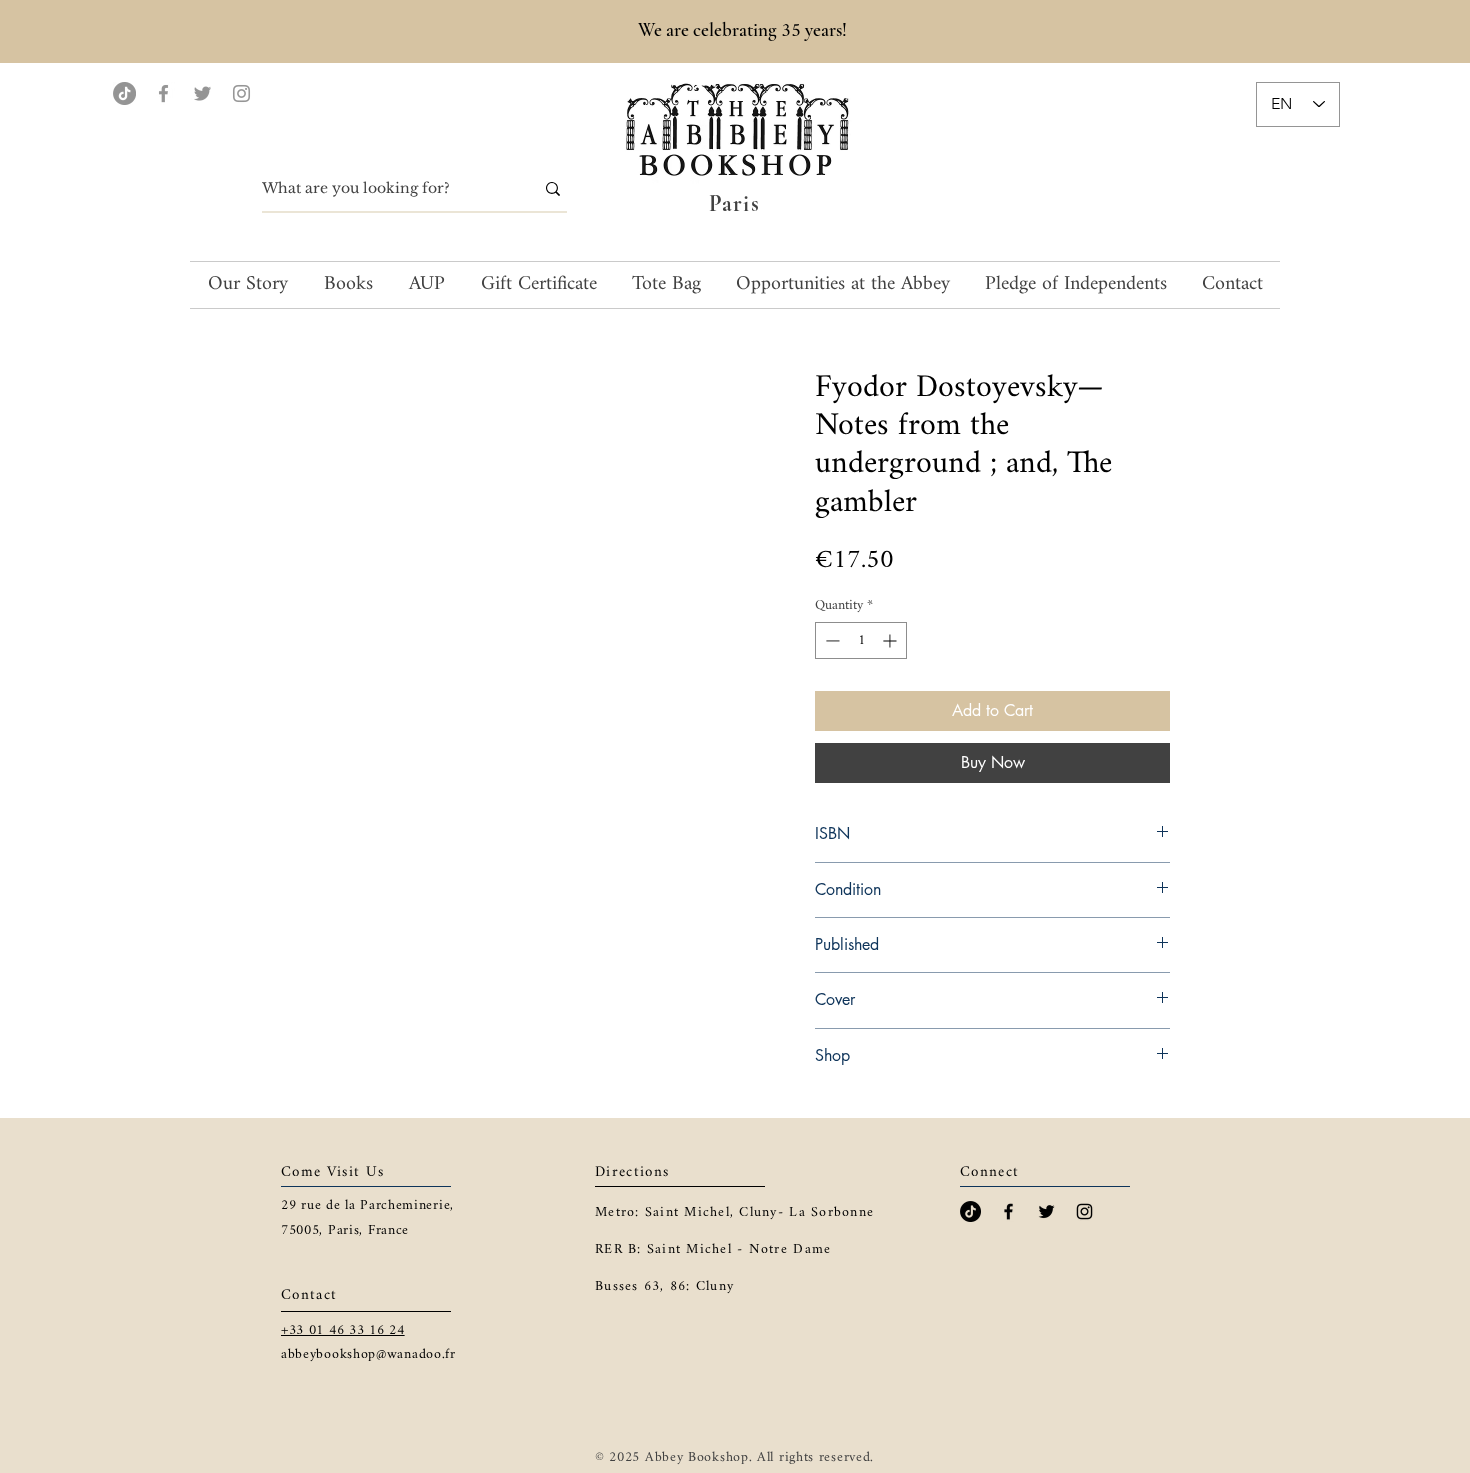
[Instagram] (241, 93)
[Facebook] (163, 93)
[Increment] (891, 640)
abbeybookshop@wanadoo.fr (368, 1354)
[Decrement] (830, 640)
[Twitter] (202, 93)
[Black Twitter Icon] (1046, 1211)
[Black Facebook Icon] (1008, 1211)
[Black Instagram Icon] (1084, 1211)
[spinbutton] (861, 640)
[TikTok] (124, 93)
